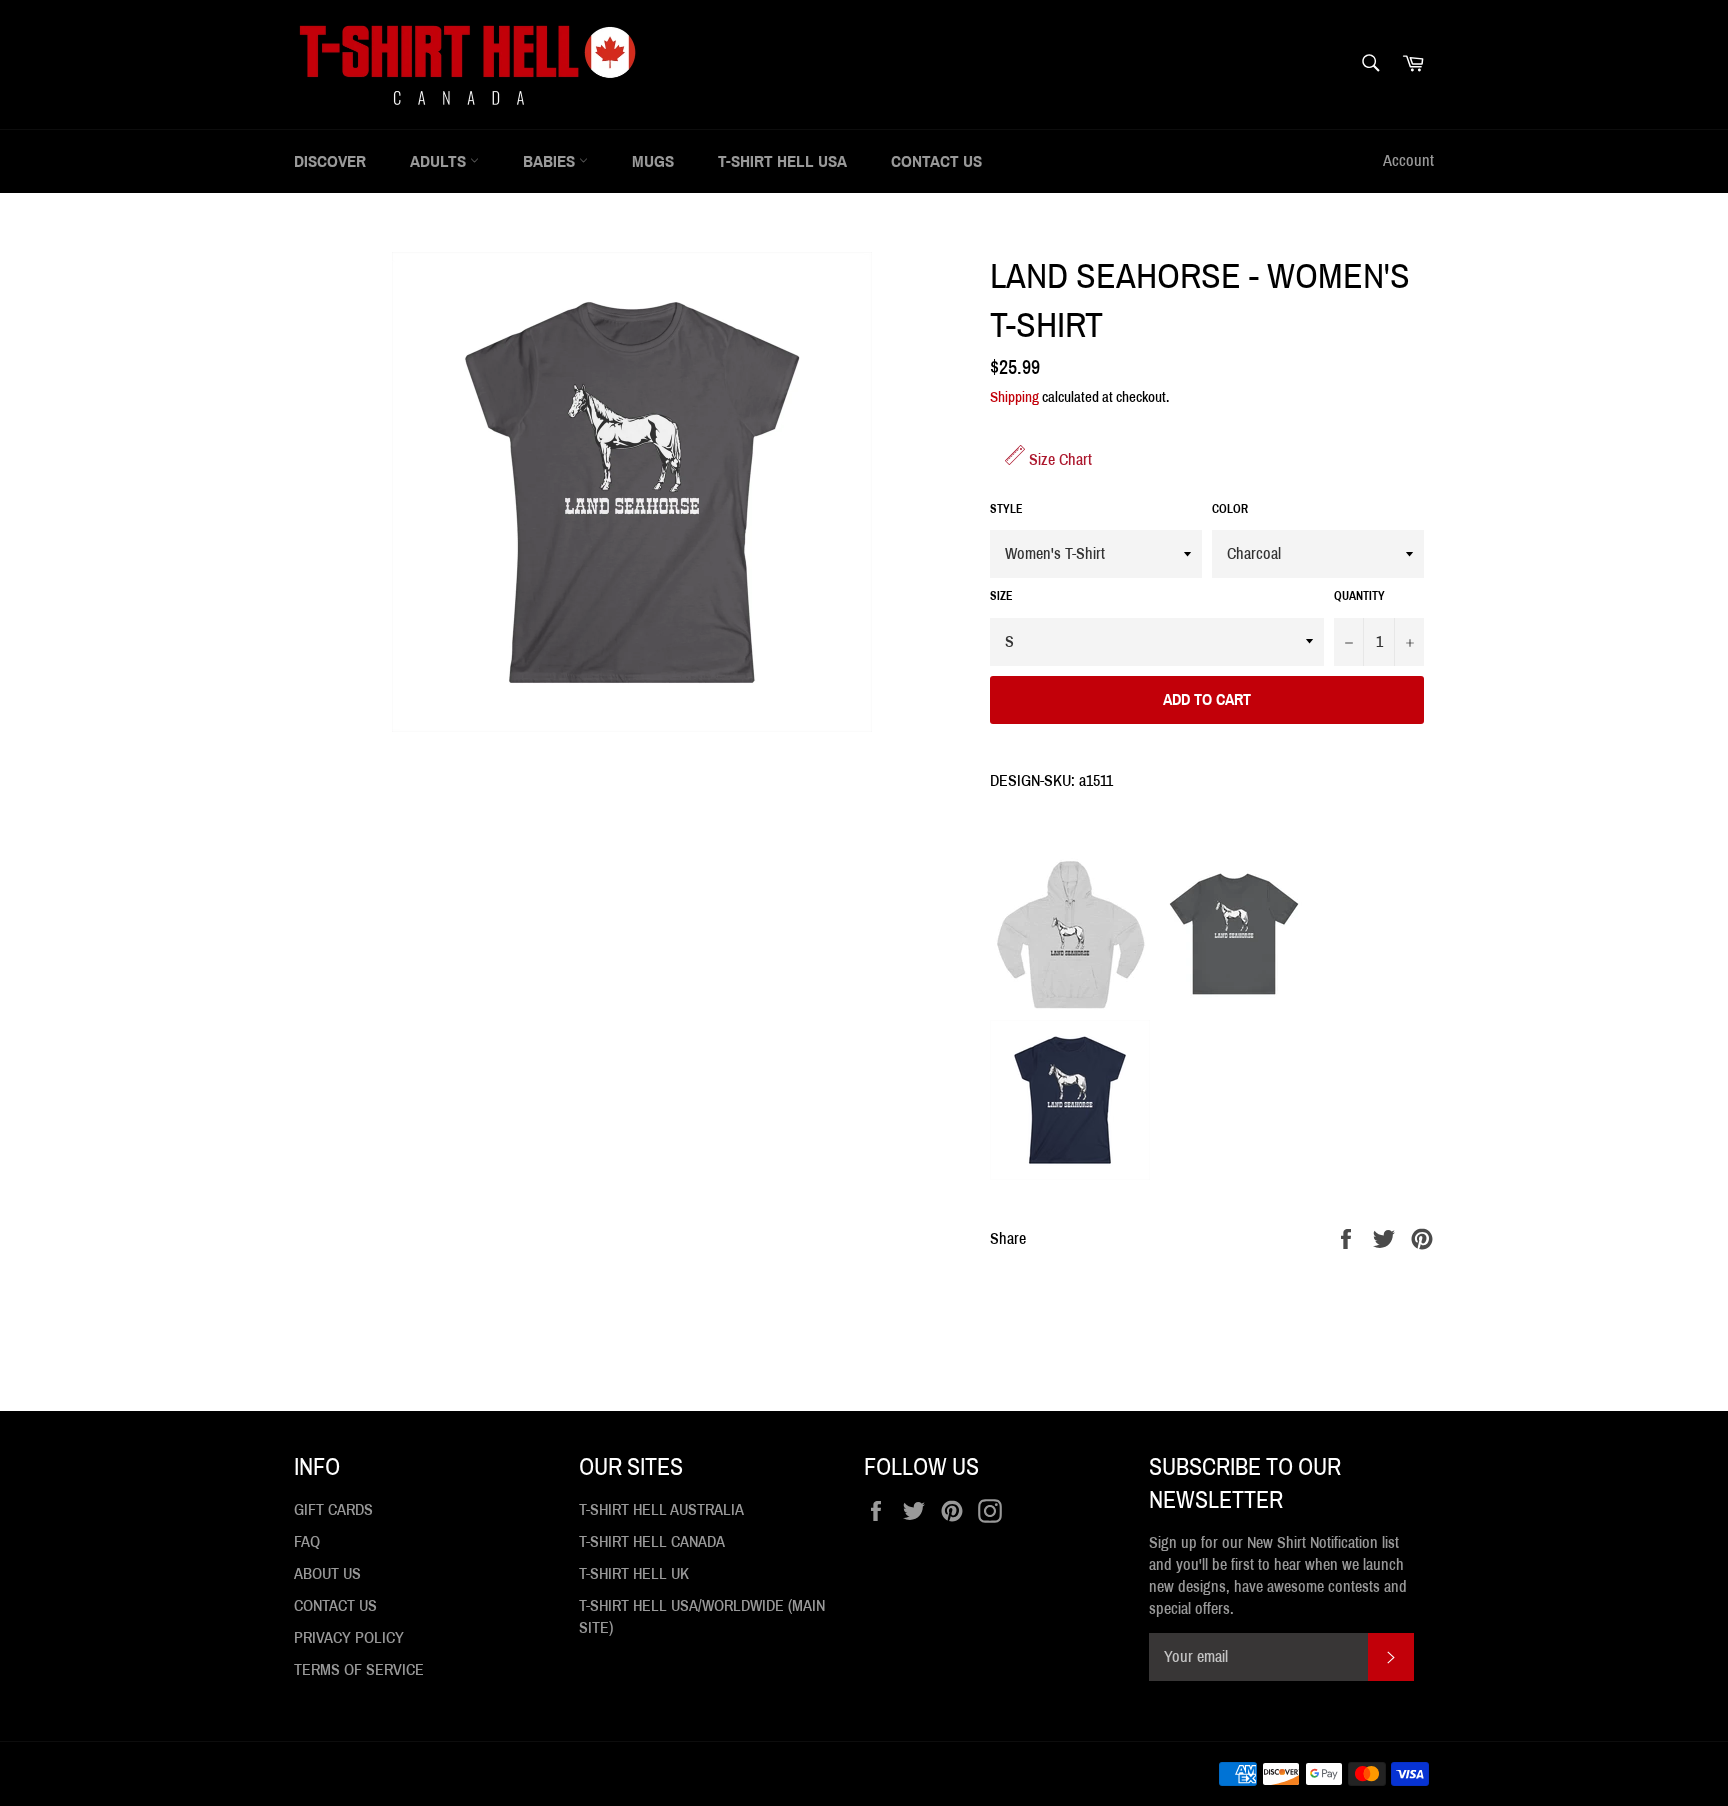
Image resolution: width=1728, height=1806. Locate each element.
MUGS (653, 161)
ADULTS (440, 161)
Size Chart (1058, 459)
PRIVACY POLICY (349, 1637)
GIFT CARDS (333, 1509)
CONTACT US (936, 161)
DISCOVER (330, 161)
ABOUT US (327, 1573)
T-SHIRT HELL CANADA (652, 1541)
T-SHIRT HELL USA (782, 161)
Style (1006, 509)
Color (1230, 509)
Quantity (1359, 596)
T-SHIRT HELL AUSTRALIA (661, 1509)
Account (1408, 160)
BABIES (551, 161)
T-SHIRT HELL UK (634, 1573)
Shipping (1014, 397)
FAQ (307, 1541)
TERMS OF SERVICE (359, 1669)
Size (1001, 596)
